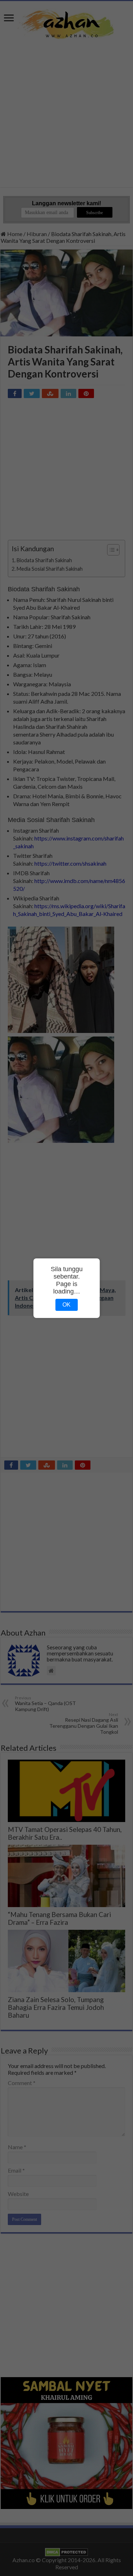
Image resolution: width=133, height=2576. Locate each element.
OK (66, 1305)
